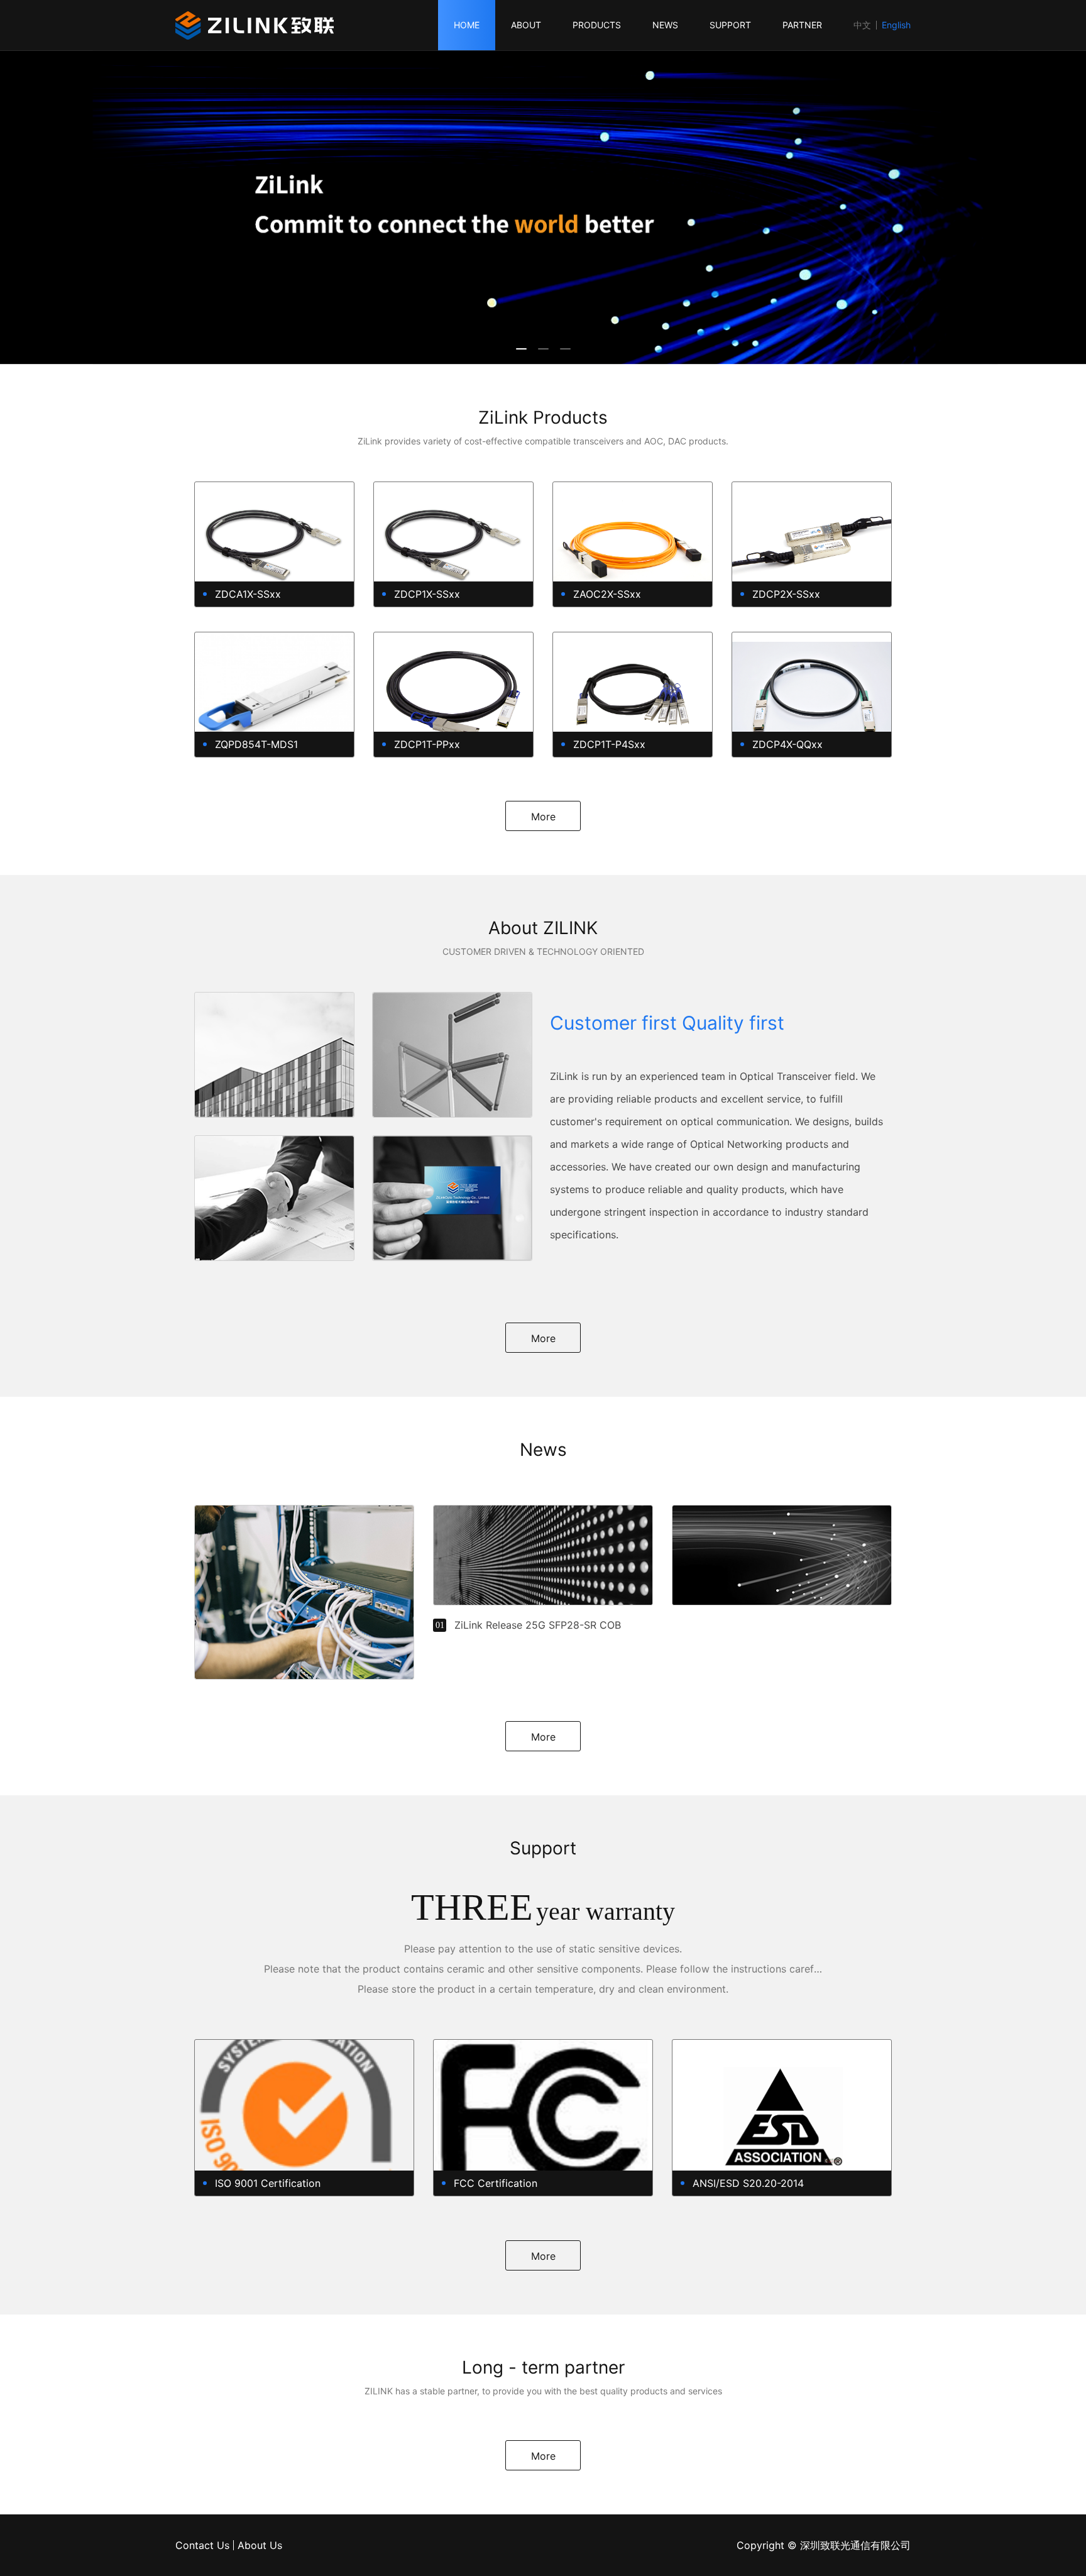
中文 (862, 25)
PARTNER (802, 25)
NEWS (665, 25)
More (543, 817)
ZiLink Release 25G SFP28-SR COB (538, 1625)
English (896, 25)
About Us (260, 2545)
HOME (467, 25)
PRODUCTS (597, 25)
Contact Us (202, 2545)
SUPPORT (730, 25)
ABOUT (526, 25)
